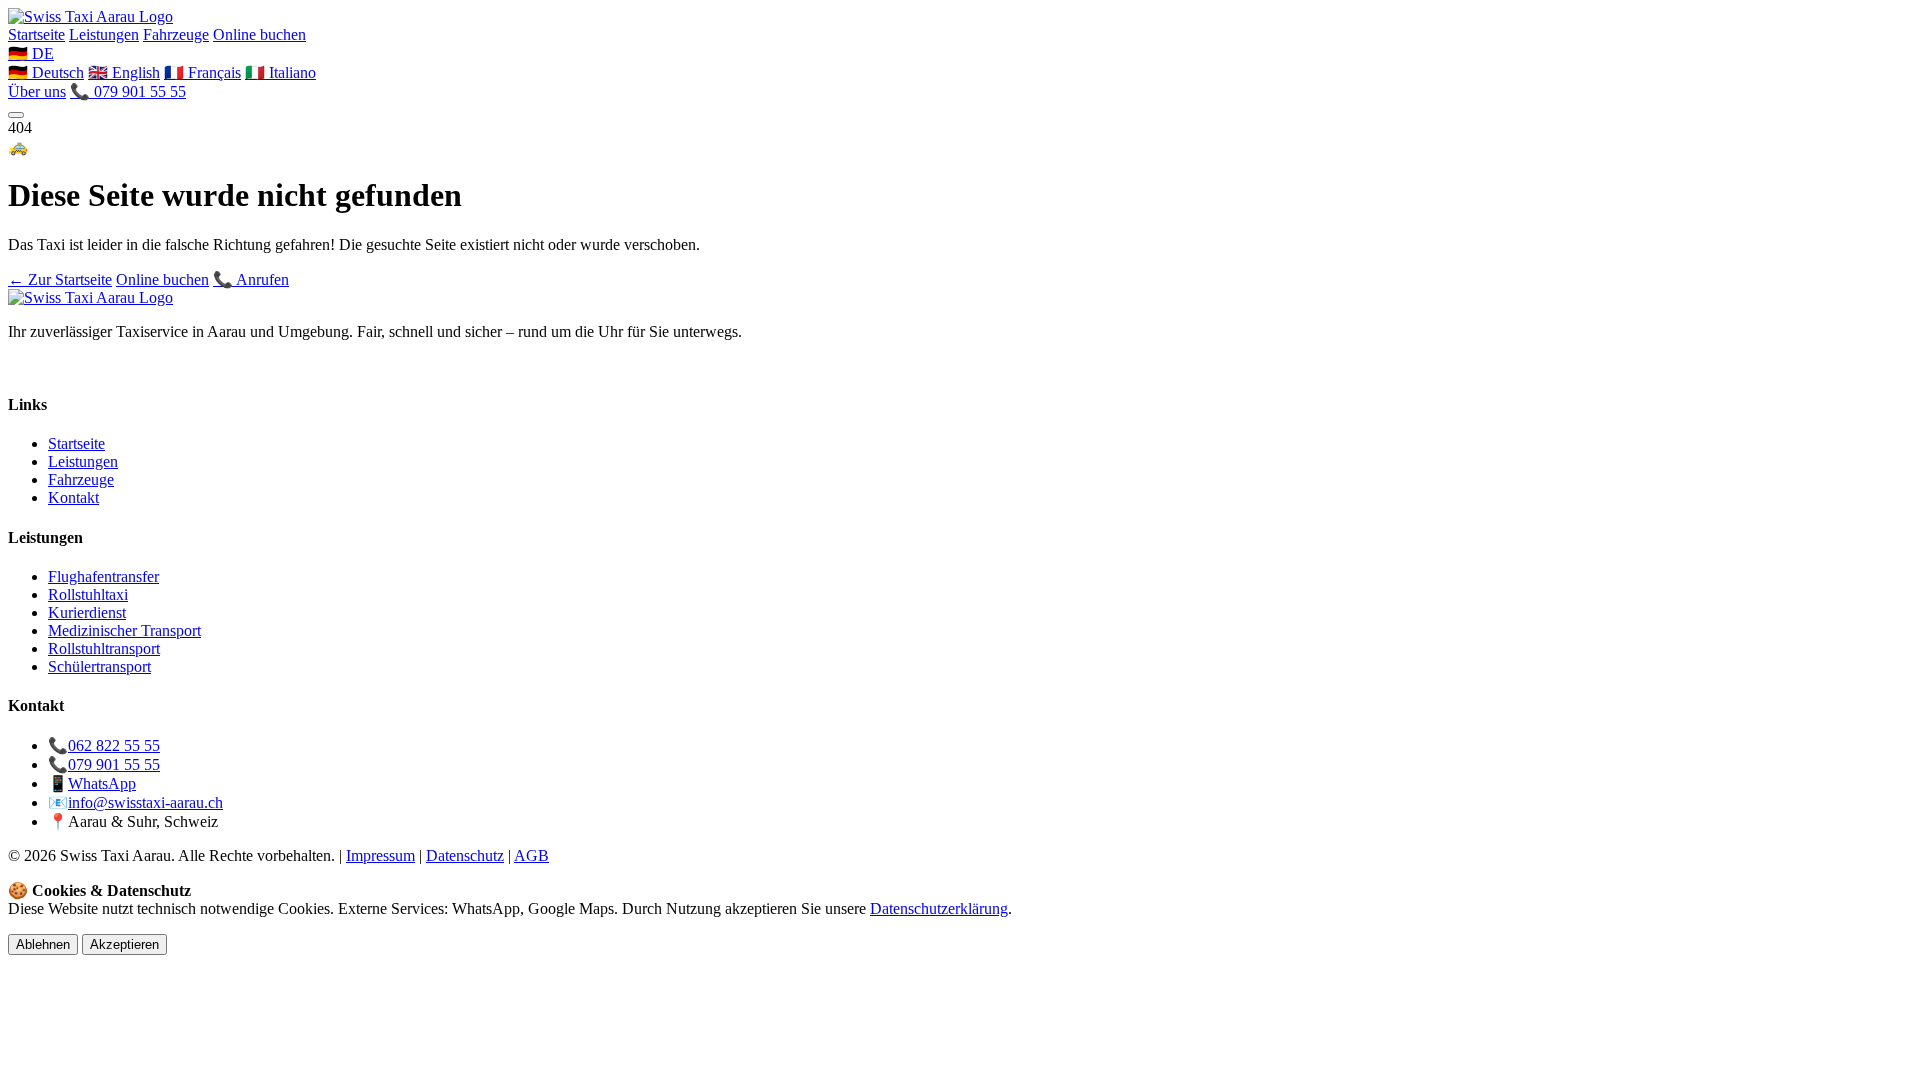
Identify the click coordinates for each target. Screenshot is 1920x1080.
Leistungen (104, 34)
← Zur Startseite (60, 279)
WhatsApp (102, 783)
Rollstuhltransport (104, 648)
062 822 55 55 (114, 745)
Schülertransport (99, 666)
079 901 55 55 (114, 764)
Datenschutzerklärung (939, 908)
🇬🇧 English (124, 72)
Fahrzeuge (176, 34)
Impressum (380, 855)
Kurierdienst (87, 612)
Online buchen (259, 34)
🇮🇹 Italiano (280, 72)
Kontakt (73, 497)
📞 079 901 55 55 (128, 91)
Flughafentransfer (103, 576)
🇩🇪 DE (31, 53)
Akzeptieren (124, 944)
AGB (531, 855)
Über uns (37, 91)
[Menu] (16, 115)
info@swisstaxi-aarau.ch (145, 802)
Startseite (36, 34)
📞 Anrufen (251, 279)
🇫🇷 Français (202, 72)
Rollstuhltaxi (88, 594)
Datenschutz (465, 855)
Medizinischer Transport (124, 630)
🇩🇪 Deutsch (46, 72)
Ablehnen (43, 944)
